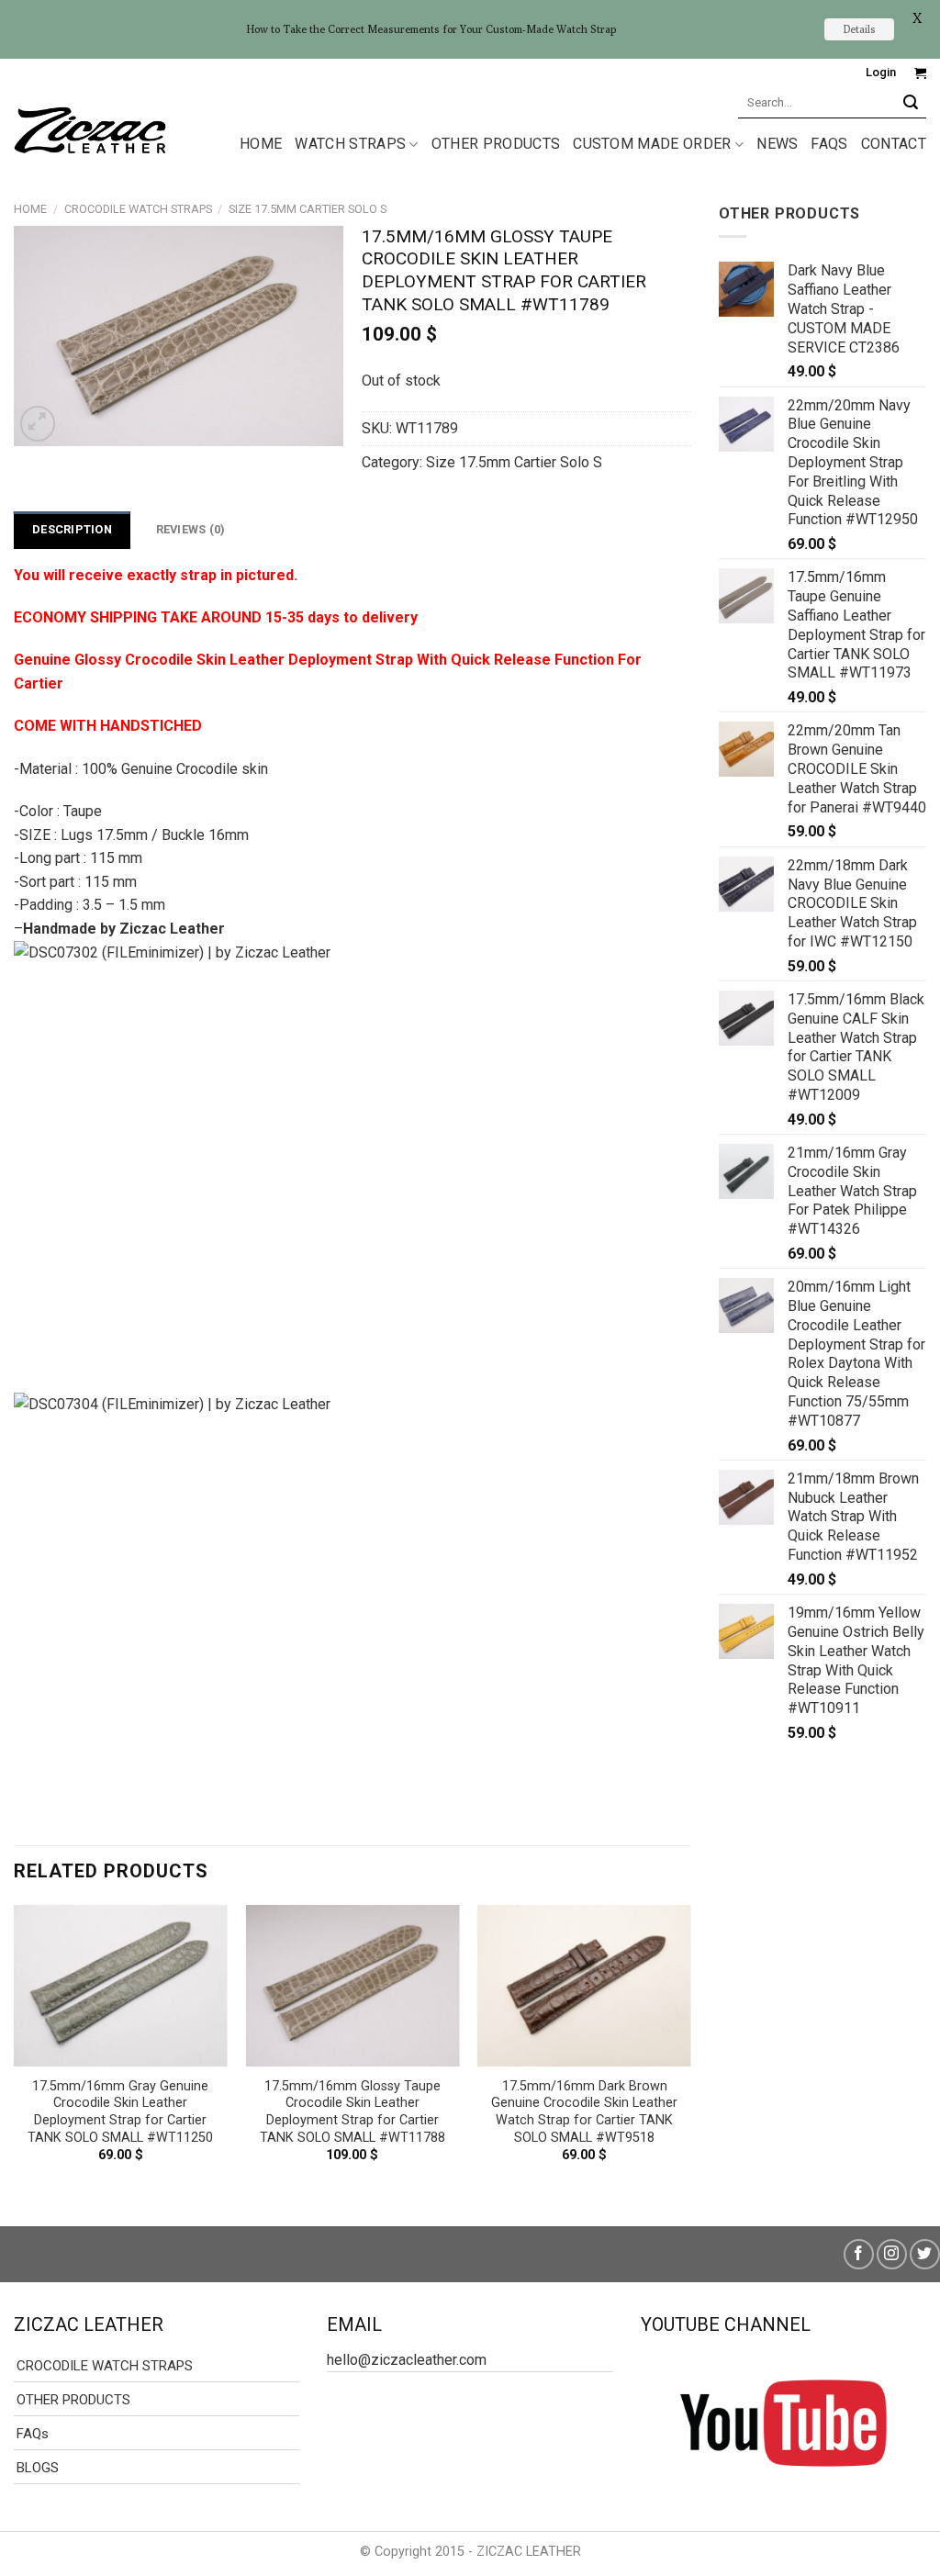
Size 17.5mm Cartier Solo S (308, 209)
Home (30, 209)
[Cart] (920, 73)
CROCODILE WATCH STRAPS (138, 209)
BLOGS (38, 2468)
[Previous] (15, 2050)
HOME (261, 144)
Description (72, 529)
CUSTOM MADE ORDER (652, 144)
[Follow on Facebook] (859, 2254)
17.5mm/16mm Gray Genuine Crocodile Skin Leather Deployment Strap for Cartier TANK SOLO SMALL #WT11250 (120, 2112)
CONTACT (894, 144)
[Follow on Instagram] (892, 2254)
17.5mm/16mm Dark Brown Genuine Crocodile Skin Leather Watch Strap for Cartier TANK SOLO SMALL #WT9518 (584, 2112)
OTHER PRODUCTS (496, 144)
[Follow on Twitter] (925, 2254)
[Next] (690, 2050)
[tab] (72, 530)
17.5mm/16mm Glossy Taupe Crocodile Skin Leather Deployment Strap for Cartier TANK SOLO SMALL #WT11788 (352, 2112)
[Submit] (911, 102)
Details (859, 29)
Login (881, 72)
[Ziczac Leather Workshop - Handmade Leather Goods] (90, 129)
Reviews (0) (191, 529)
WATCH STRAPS (350, 144)
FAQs (829, 144)
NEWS (777, 144)
